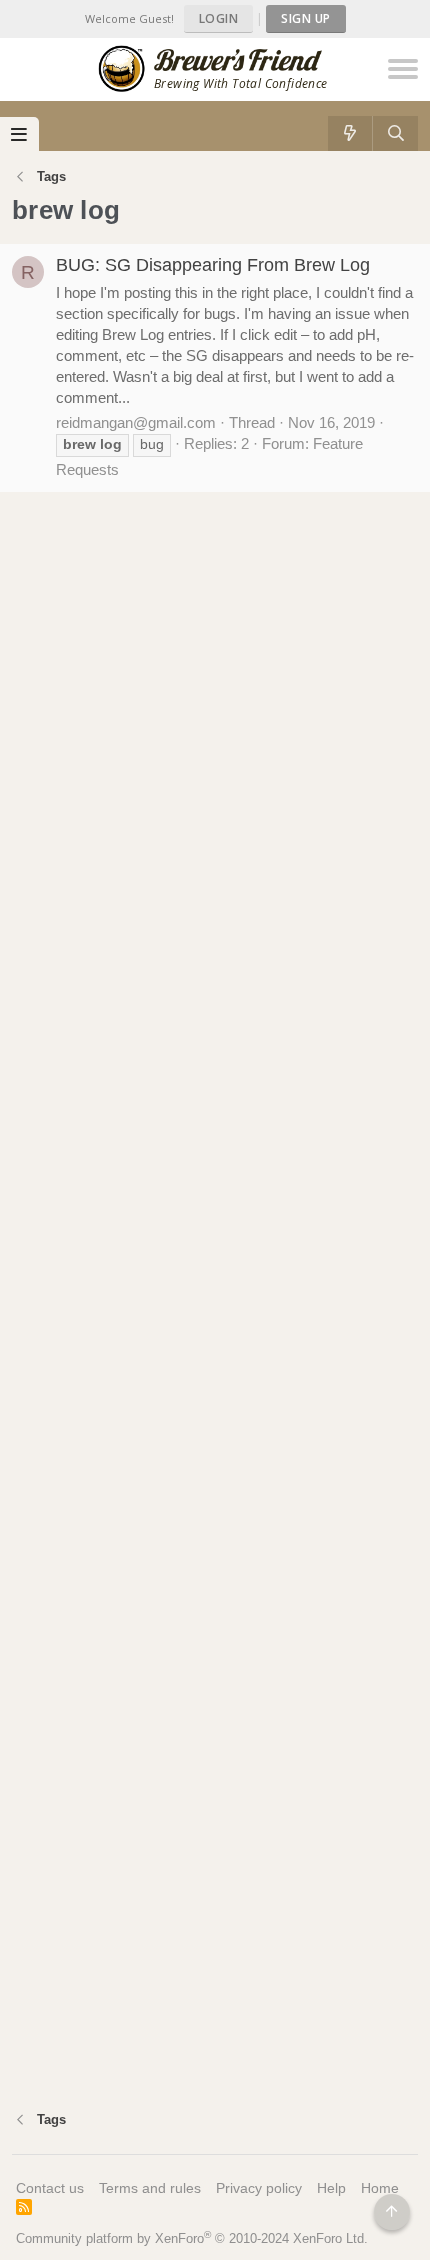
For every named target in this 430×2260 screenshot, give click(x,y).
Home (380, 2188)
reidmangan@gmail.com (136, 422)
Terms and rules (150, 2188)
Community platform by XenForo (192, 2238)
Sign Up (306, 18)
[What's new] (350, 133)
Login (219, 18)
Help (331, 2188)
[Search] (395, 133)
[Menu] (19, 134)
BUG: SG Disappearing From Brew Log (213, 265)
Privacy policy (259, 2188)
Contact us (50, 2188)
